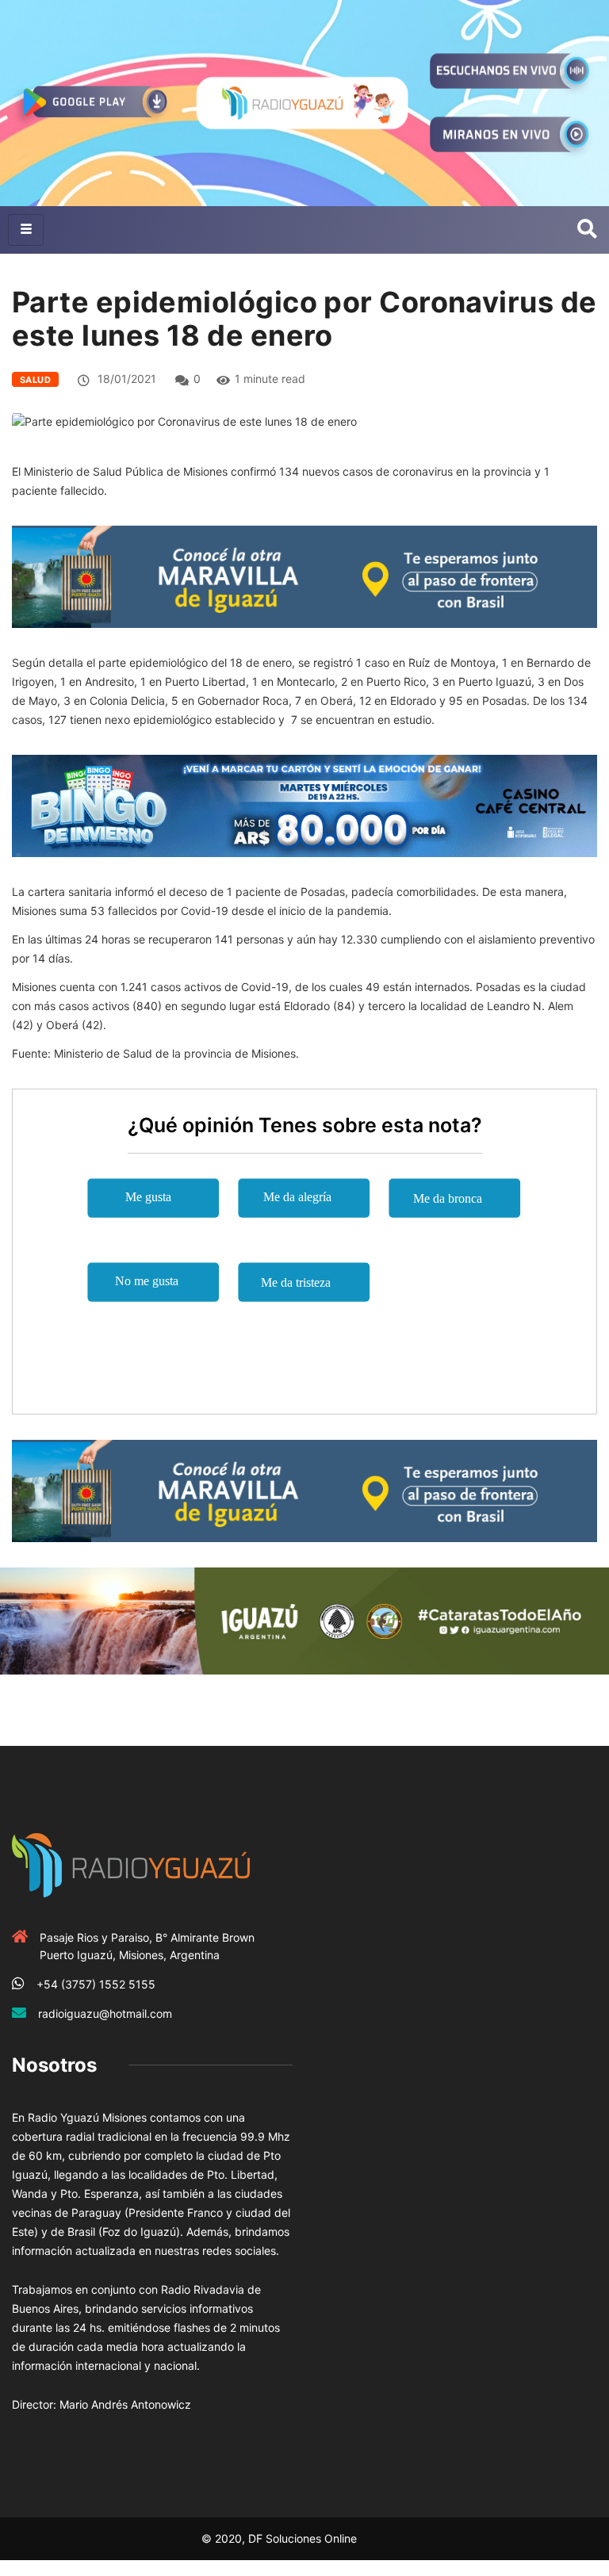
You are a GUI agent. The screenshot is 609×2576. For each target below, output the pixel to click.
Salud (35, 380)
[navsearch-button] (587, 230)
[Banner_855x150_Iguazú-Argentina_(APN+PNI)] (304, 1619)
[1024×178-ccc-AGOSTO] (304, 804)
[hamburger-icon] (26, 230)
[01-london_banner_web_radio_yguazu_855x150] (304, 576)
